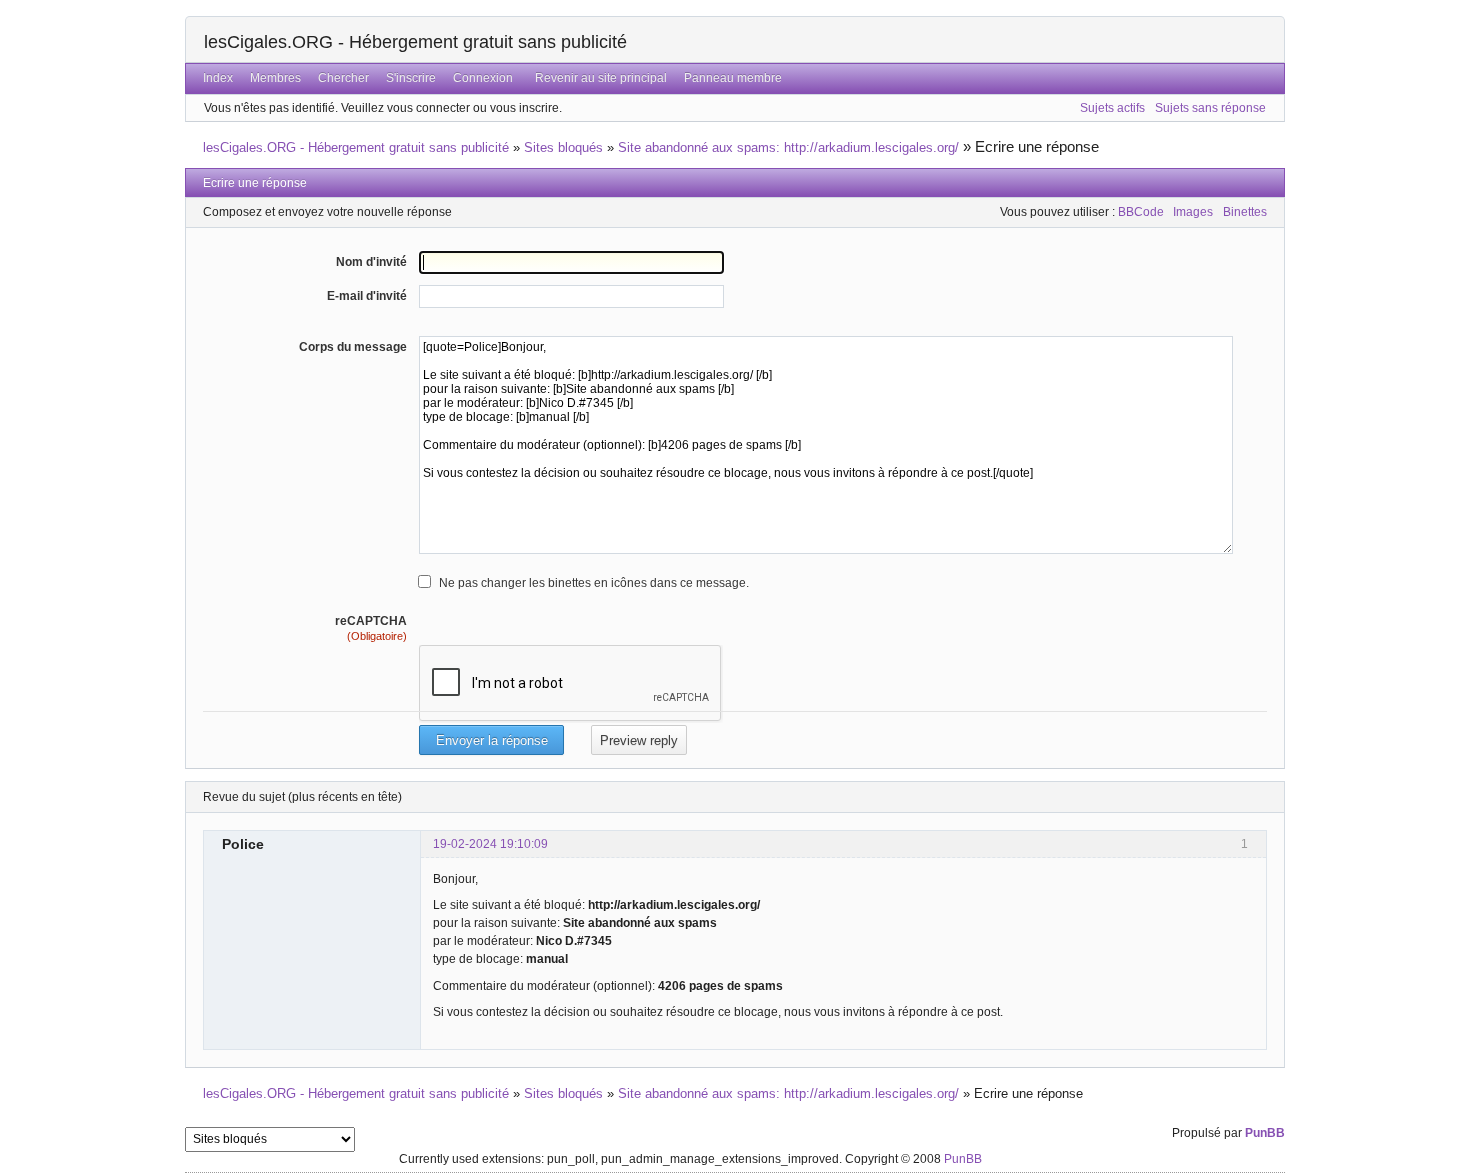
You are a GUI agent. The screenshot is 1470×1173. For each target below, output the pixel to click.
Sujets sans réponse (1210, 108)
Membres (275, 78)
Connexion (483, 78)
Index (218, 78)
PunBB (1265, 1133)
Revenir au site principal (601, 78)
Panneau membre (733, 78)
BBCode (1141, 212)
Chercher (343, 78)
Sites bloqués (563, 147)
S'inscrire (411, 78)
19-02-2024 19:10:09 (490, 844)
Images (1193, 212)
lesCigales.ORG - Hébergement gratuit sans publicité (415, 42)
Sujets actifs (1112, 108)
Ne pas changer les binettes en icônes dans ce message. (594, 583)
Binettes (1245, 212)
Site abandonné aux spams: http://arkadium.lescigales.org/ (788, 147)
